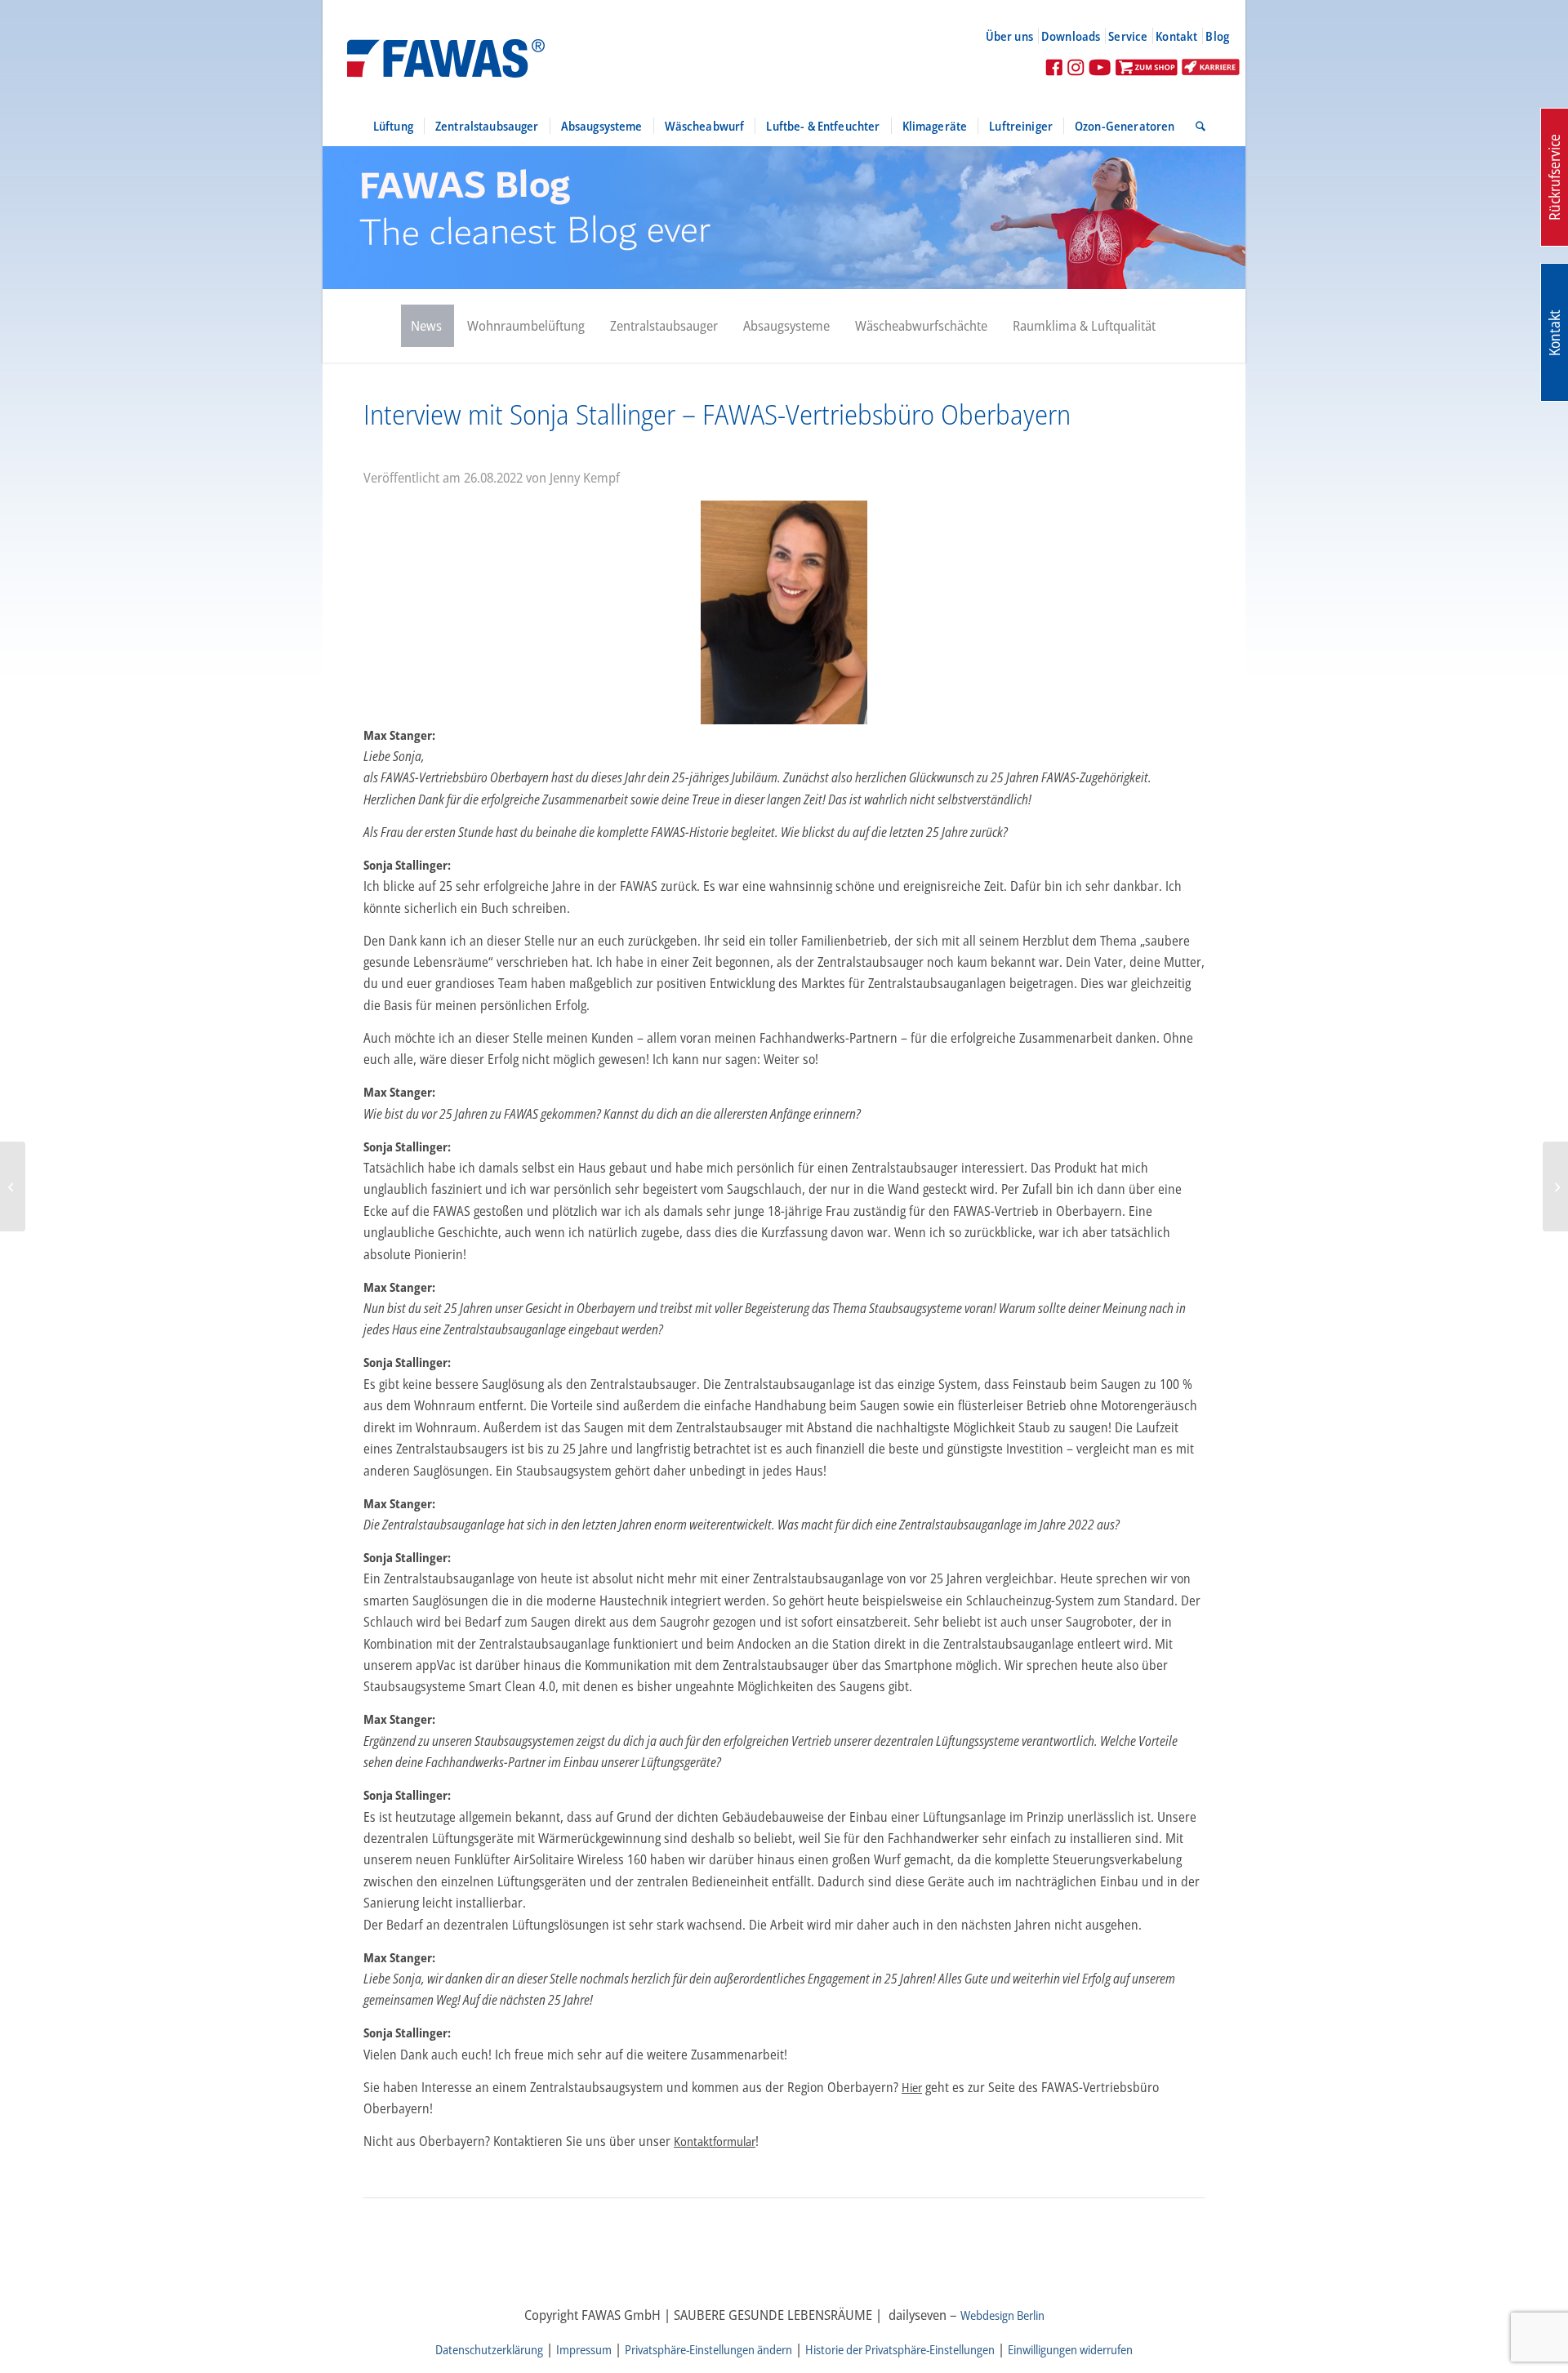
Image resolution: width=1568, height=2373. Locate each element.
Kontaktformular (715, 2141)
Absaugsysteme (786, 325)
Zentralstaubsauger (664, 325)
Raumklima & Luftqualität (1084, 325)
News (426, 325)
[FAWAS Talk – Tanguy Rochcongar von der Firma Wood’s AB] (13, 1186)
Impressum (584, 2349)
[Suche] (1195, 126)
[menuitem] (1016, 36)
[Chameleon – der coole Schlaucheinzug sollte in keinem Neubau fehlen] (1555, 1186)
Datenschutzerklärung (489, 2349)
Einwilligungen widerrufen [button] (1070, 2349)
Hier (912, 2087)
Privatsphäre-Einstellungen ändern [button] (708, 2349)
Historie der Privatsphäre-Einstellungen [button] (900, 2349)
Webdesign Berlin (1002, 2315)
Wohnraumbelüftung (526, 325)
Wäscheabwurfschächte (921, 325)
